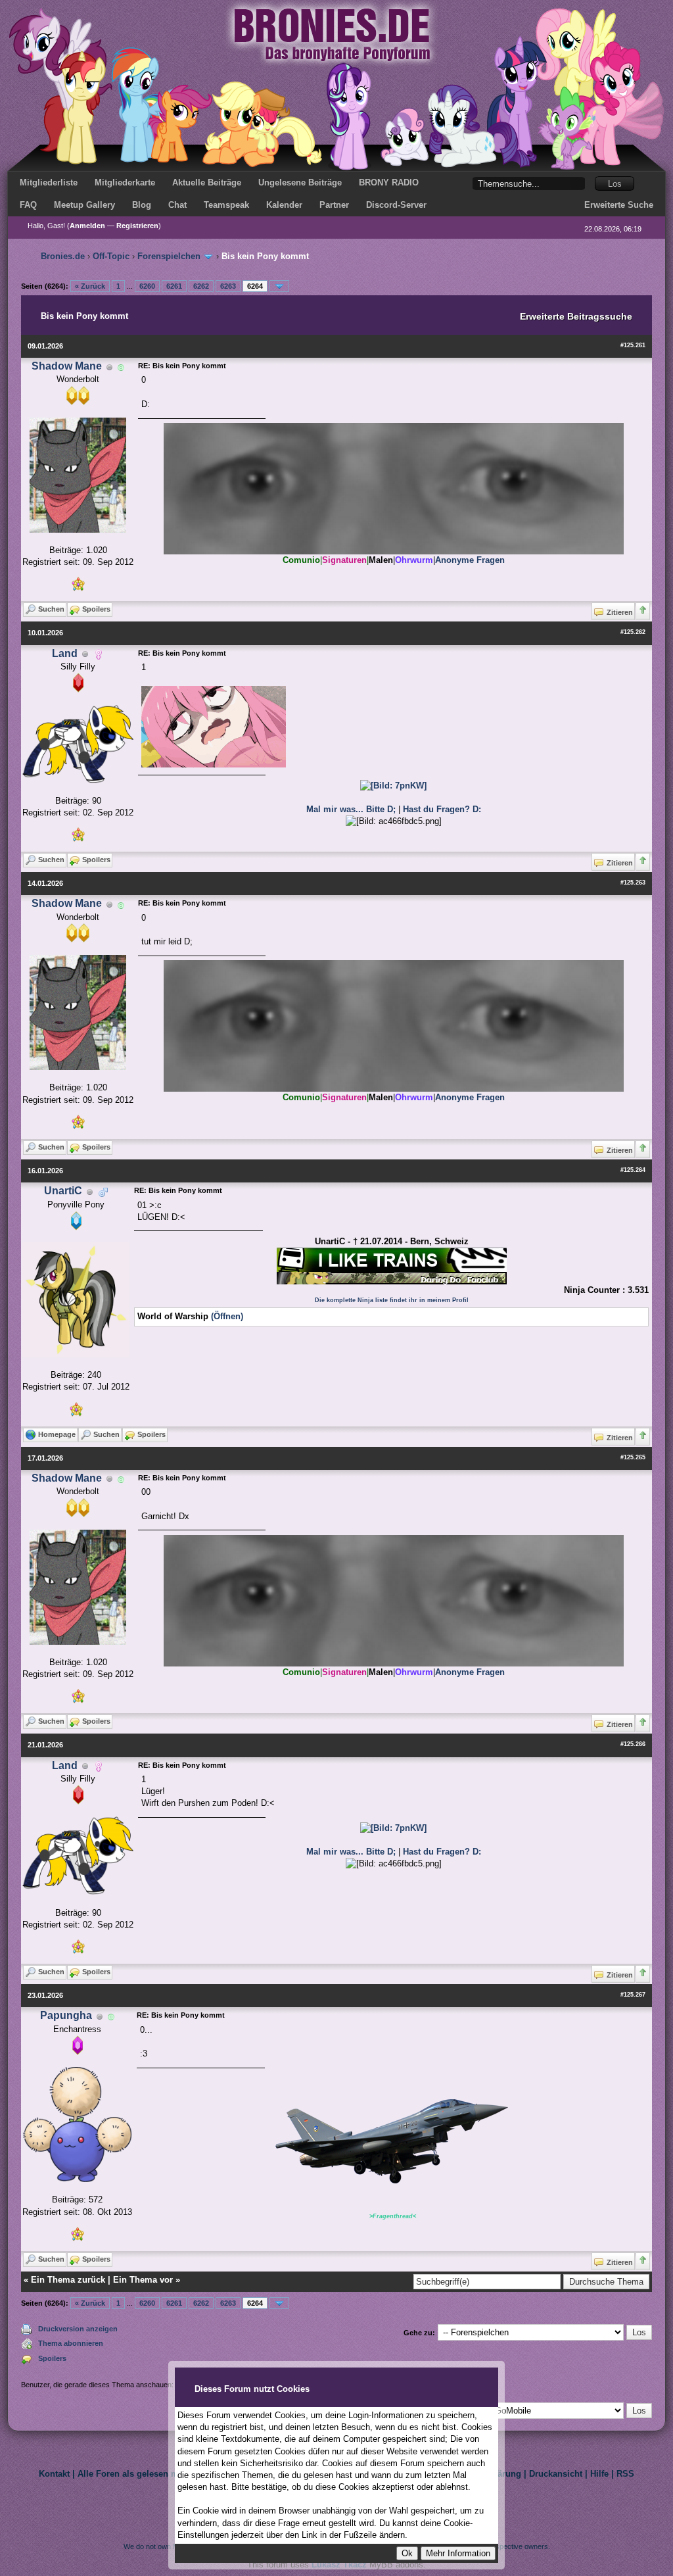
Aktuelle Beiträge (207, 182)
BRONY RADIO (389, 182)
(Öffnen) (227, 1316)
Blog (142, 205)
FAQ (28, 205)
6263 (228, 286)
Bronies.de (63, 256)
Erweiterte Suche (619, 205)
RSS (625, 2474)
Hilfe (599, 2474)
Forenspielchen (169, 256)
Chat (177, 205)
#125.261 (633, 345)
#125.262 (633, 632)
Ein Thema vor (143, 2280)
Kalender (284, 205)
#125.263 (633, 883)
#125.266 (633, 1744)
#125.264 (633, 1170)
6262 (201, 286)
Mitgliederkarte (125, 182)
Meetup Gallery (84, 205)
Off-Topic (111, 256)
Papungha (66, 2015)
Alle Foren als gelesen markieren (145, 2474)
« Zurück (90, 286)
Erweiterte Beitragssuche (576, 316)
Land (65, 653)
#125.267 (633, 1995)
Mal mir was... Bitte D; (352, 809)
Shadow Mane (67, 366)
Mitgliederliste (49, 182)
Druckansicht (556, 2474)
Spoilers (52, 2358)
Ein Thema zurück (68, 2280)
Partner (334, 205)
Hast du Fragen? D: (442, 809)
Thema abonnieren (71, 2343)
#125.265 (633, 1457)
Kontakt (54, 2474)
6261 (174, 286)
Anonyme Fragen (470, 560)
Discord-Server (396, 205)
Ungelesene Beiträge (300, 182)
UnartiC (63, 1191)
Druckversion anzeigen (78, 2329)
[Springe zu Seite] (279, 286)
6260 (147, 286)
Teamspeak (226, 205)
